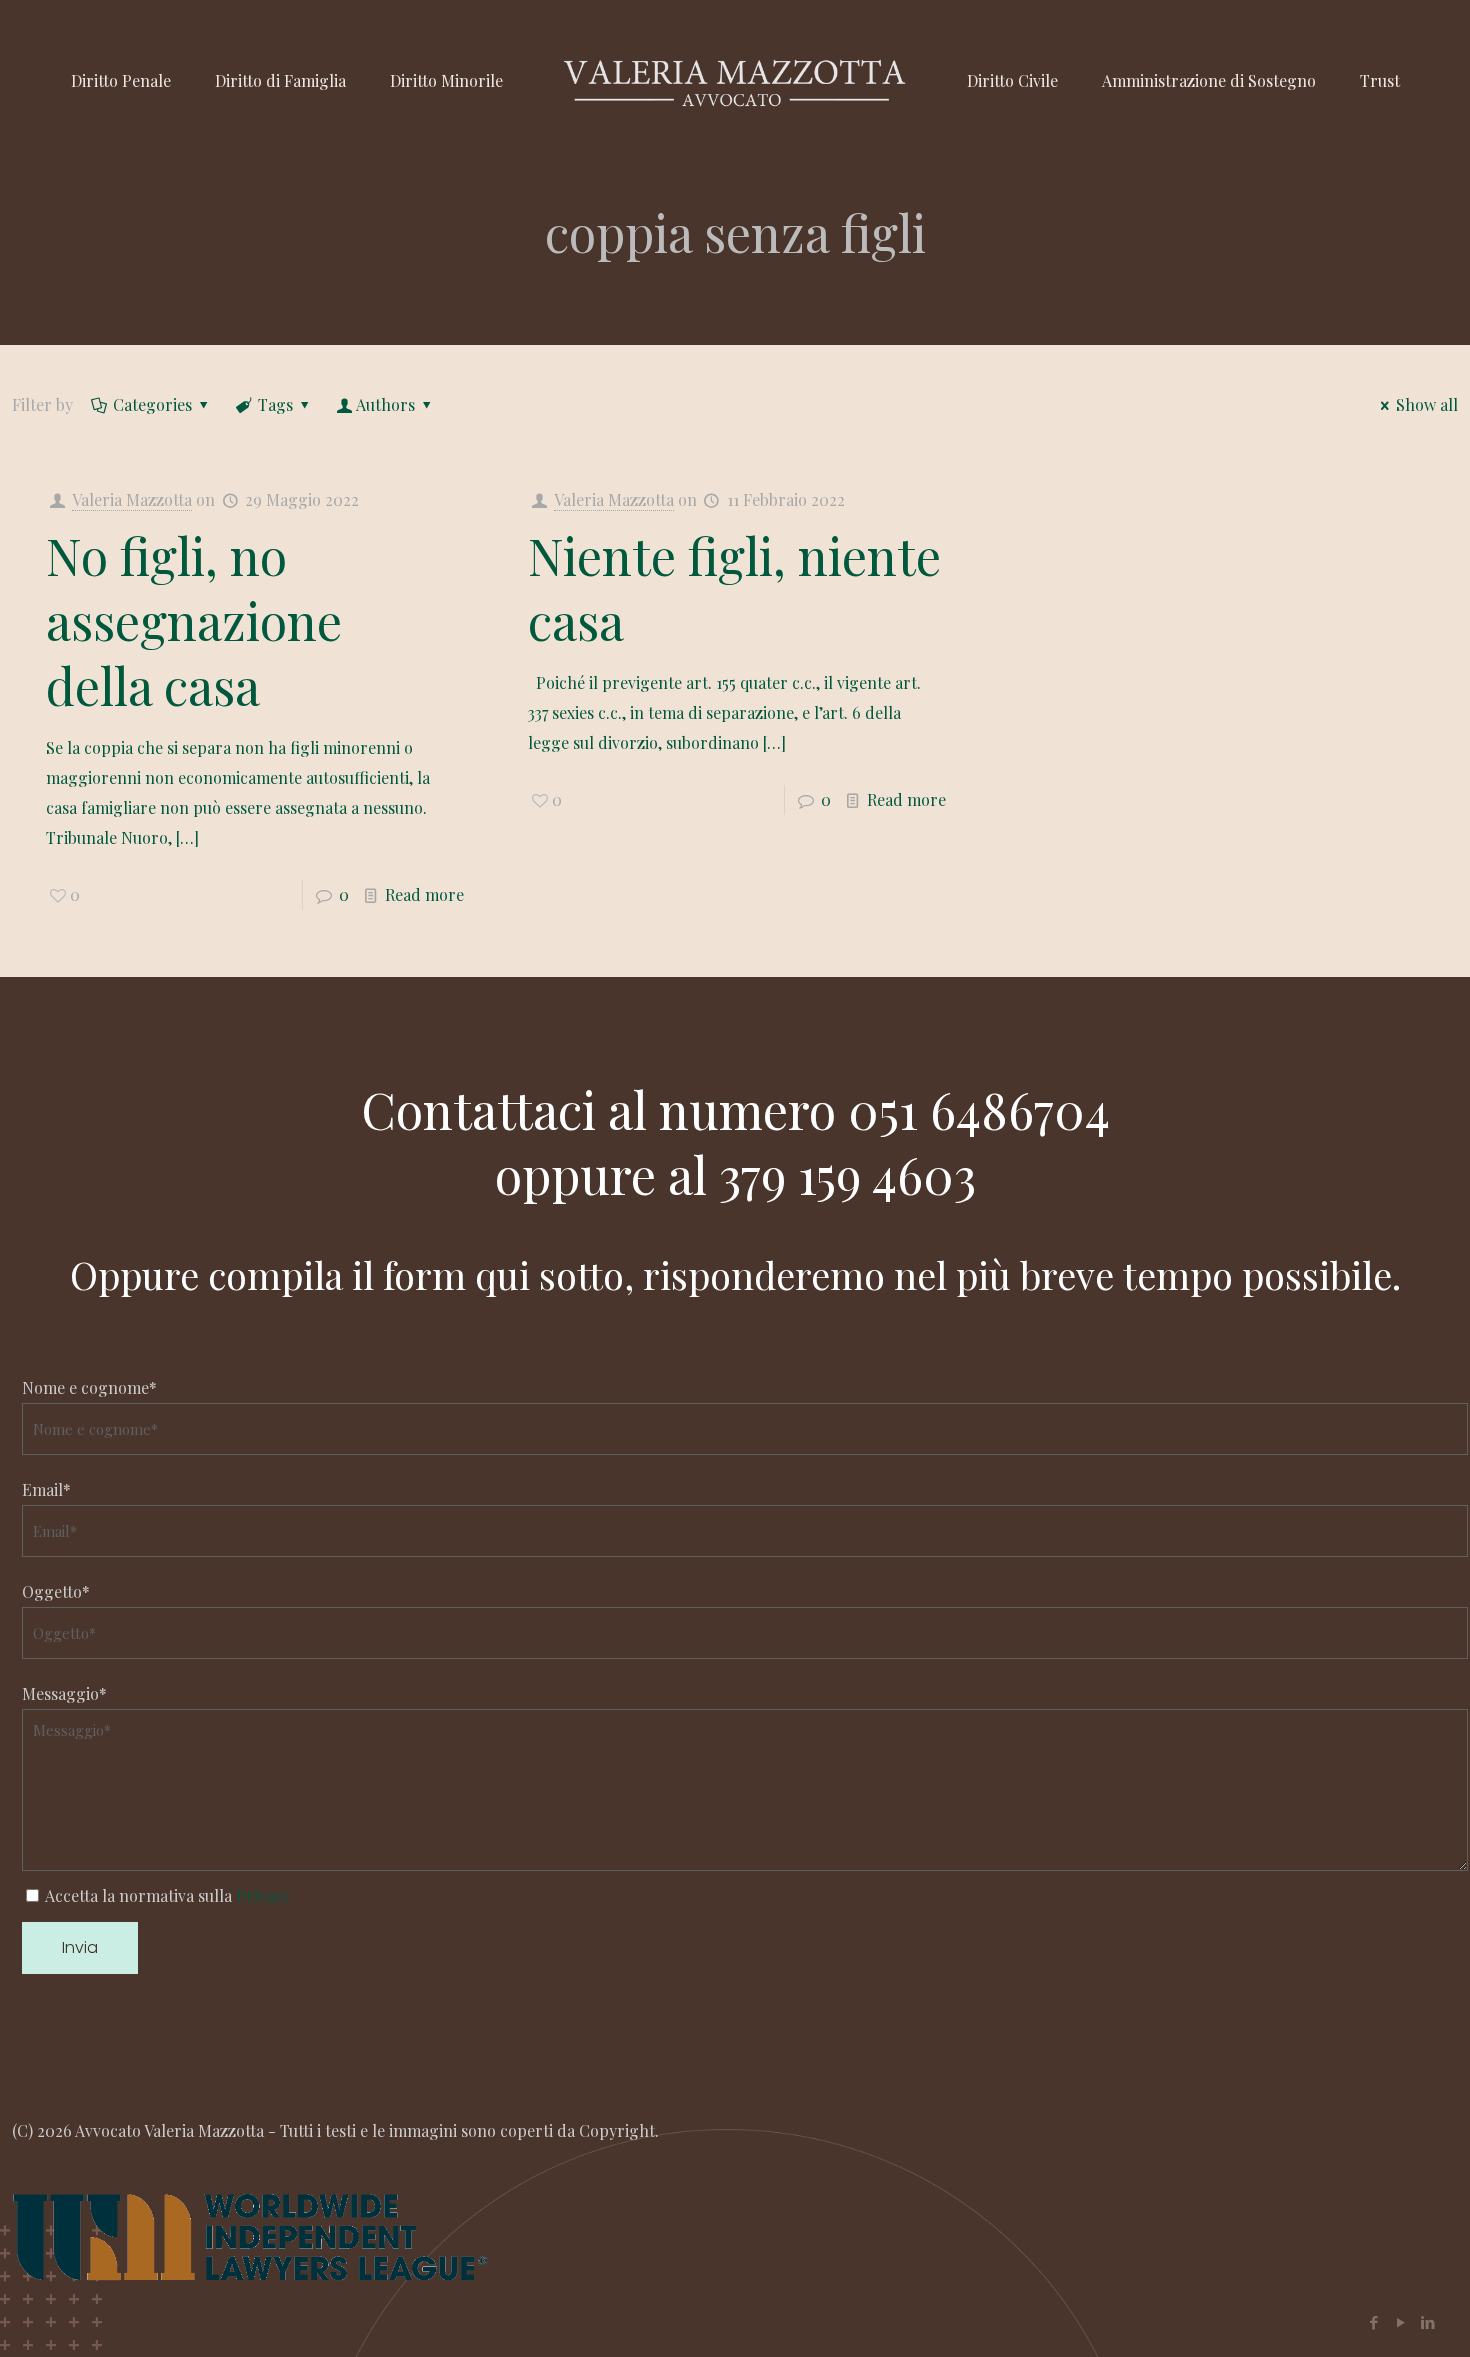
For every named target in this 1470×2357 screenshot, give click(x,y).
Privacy (263, 1895)
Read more (424, 894)
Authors (385, 404)
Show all (1427, 404)
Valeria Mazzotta (132, 499)
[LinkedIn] (1427, 2322)
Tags (275, 404)
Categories (152, 404)
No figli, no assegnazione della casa (194, 620)
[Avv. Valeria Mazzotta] (734, 80)
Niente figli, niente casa (734, 588)
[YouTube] (1400, 2322)
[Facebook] (1373, 2322)
